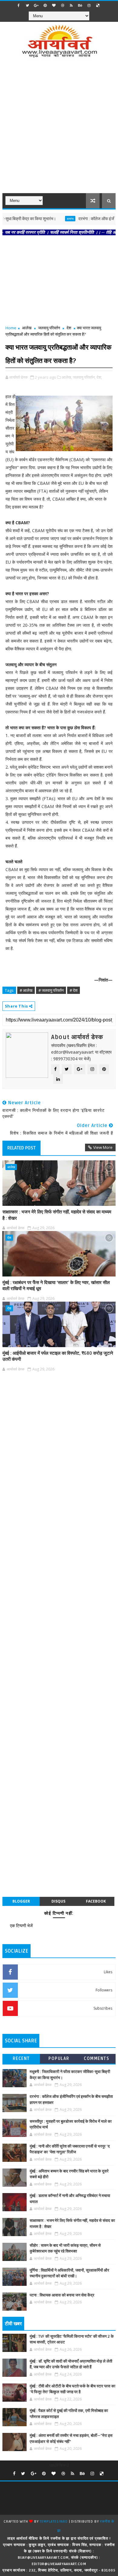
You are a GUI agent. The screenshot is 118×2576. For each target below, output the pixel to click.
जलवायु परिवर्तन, (84, 377)
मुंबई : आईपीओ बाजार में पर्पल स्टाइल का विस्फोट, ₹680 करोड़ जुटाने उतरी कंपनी (58, 1356)
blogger (21, 1901)
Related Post (21, 1148)
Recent (21, 2059)
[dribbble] (63, 5)
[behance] (80, 5)
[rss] (71, 5)
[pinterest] (45, 5)
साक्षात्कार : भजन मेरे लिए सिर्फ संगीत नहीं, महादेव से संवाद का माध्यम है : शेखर (57, 1215)
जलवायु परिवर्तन (49, 328)
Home (11, 328)
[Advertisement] (59, 129)
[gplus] (36, 5)
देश (69, 328)
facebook (96, 1901)
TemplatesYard (54, 2522)
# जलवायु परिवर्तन (51, 990)
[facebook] (19, 5)
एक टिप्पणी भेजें (21, 1925)
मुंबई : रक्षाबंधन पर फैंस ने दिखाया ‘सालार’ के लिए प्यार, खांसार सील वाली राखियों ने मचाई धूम (56, 1286)
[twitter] (28, 5)
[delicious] (98, 5)
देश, (99, 377)
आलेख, (67, 377)
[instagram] (89, 5)
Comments (97, 2059)
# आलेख (26, 990)
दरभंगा (54, 219)
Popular (59, 2059)
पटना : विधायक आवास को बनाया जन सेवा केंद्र (62, 2295)
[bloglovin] (54, 5)
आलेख (27, 328)
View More (103, 1147)
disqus (58, 1901)
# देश (74, 990)
